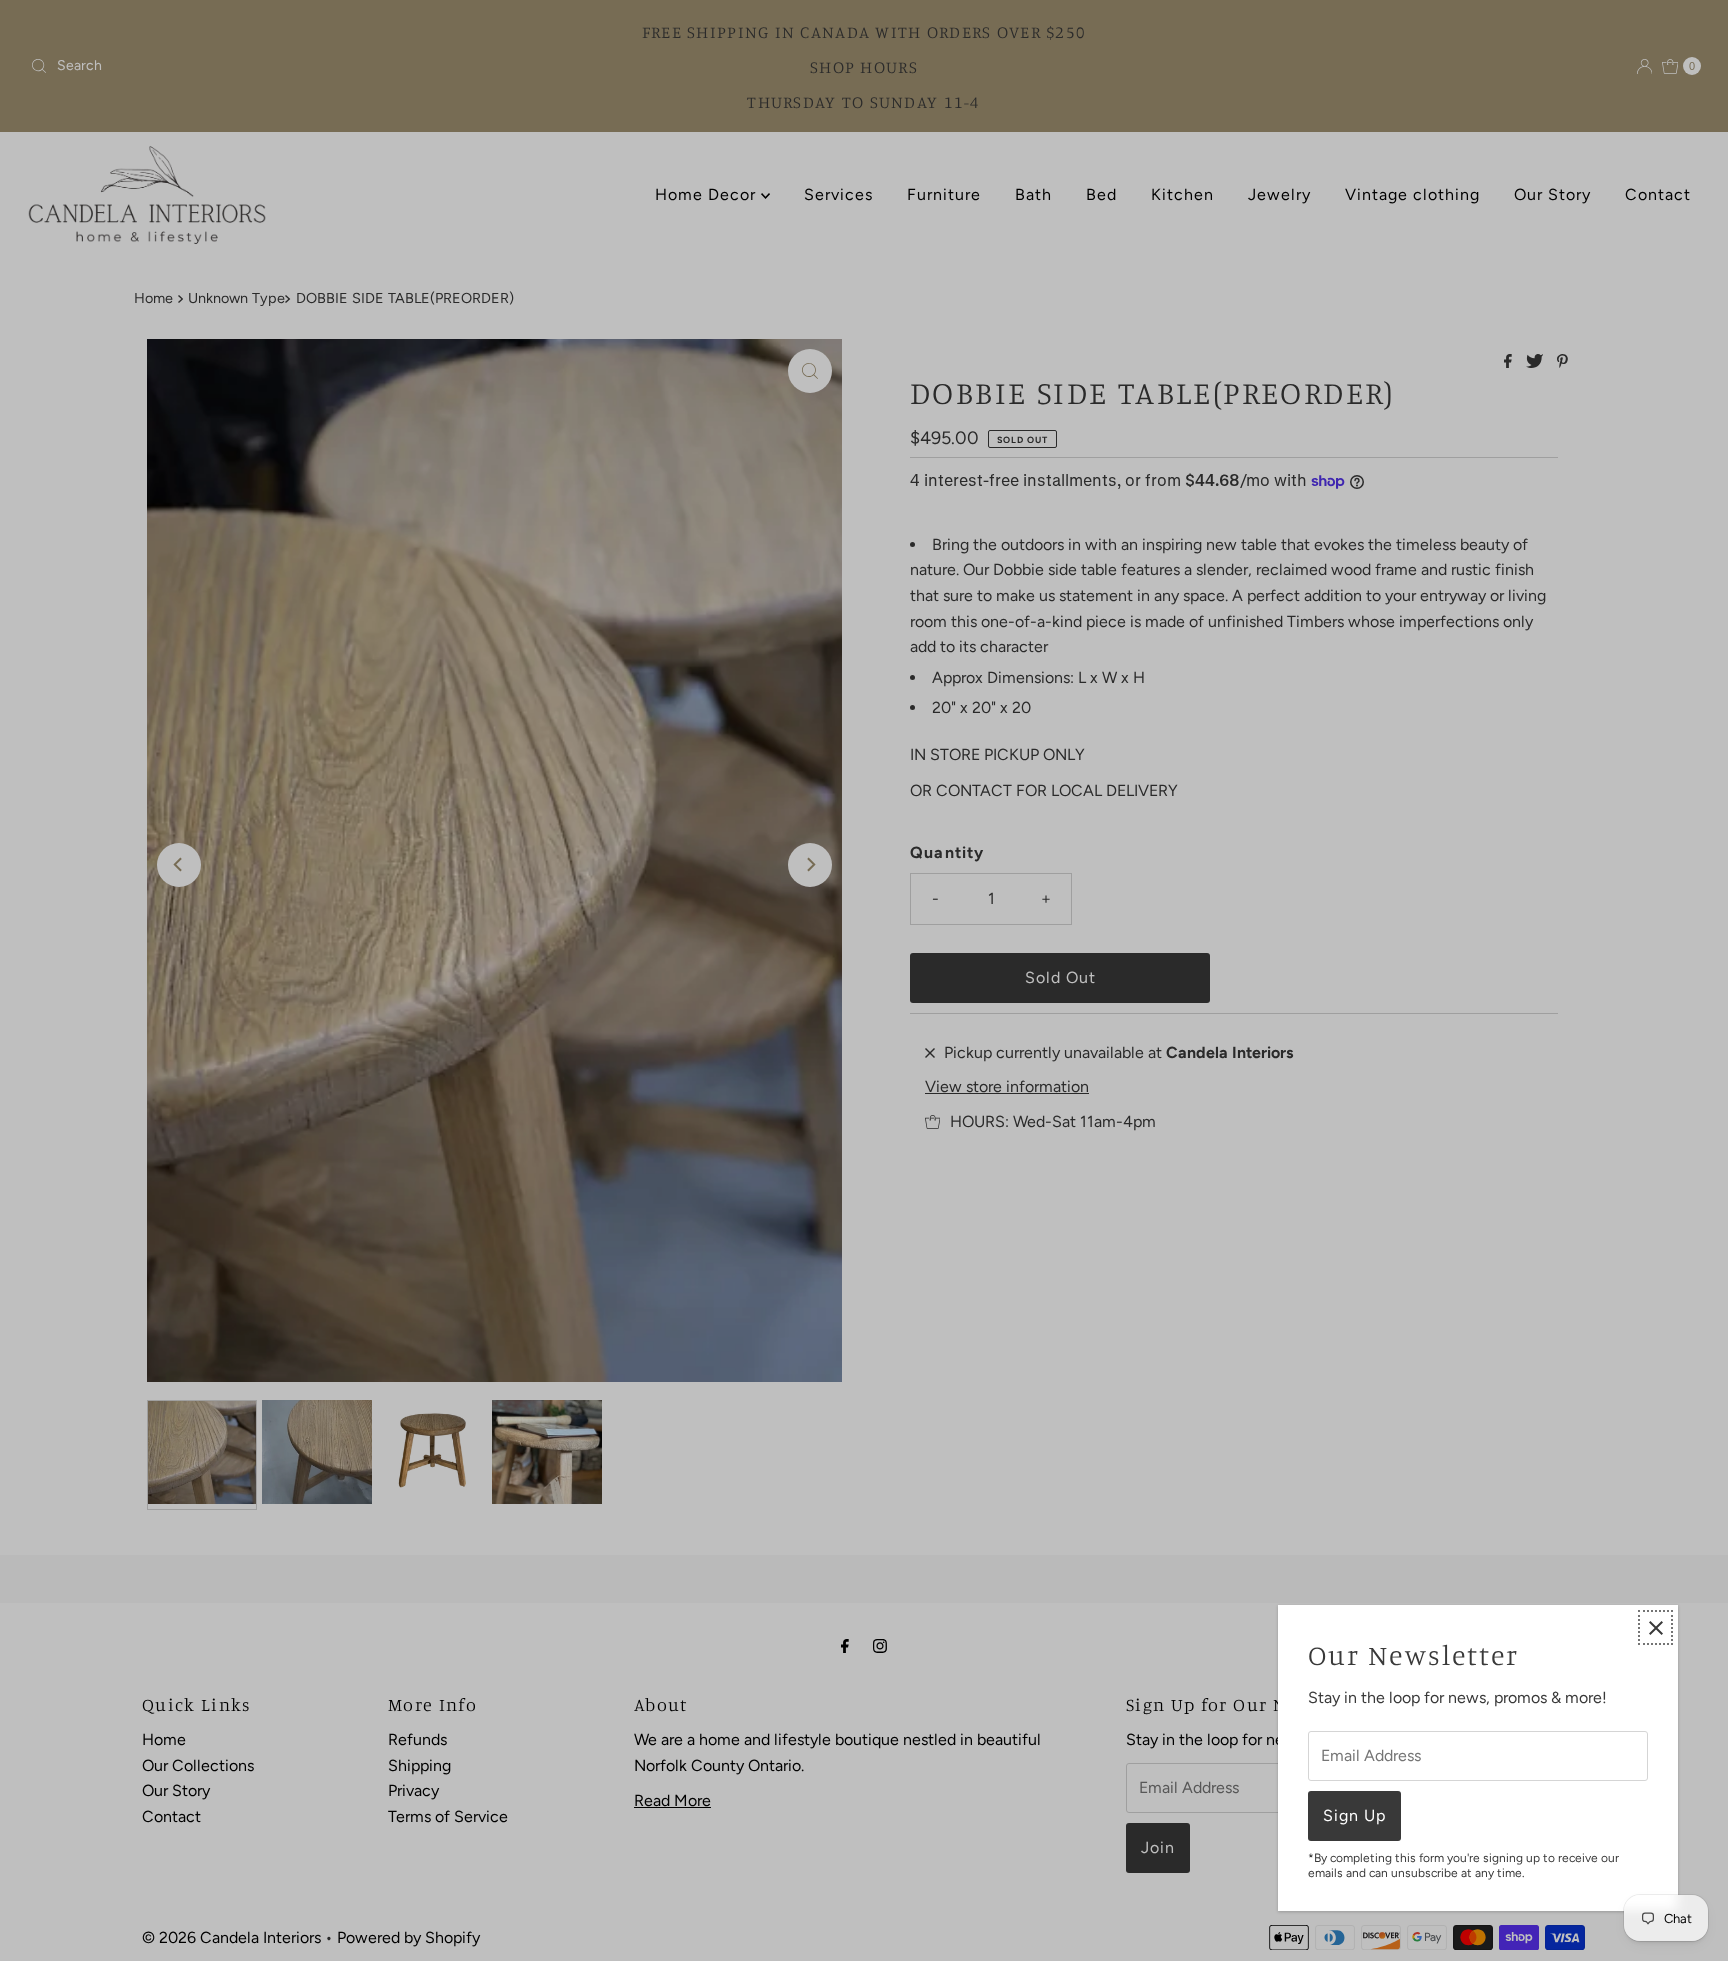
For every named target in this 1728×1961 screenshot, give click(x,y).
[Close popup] (1655, 1627)
